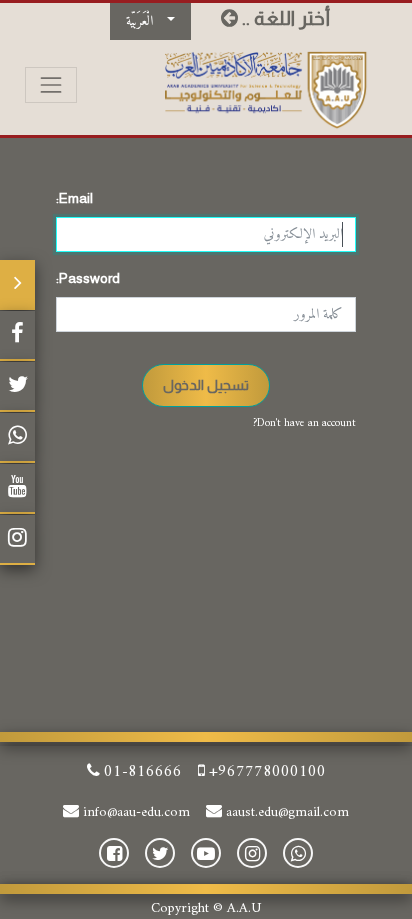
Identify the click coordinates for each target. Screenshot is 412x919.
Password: (88, 278)
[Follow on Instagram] (17, 540)
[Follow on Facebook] (17, 336)
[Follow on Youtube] (17, 489)
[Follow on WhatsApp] (17, 438)
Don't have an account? (304, 423)
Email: (74, 198)
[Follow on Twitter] (17, 387)
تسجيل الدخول (206, 385)
